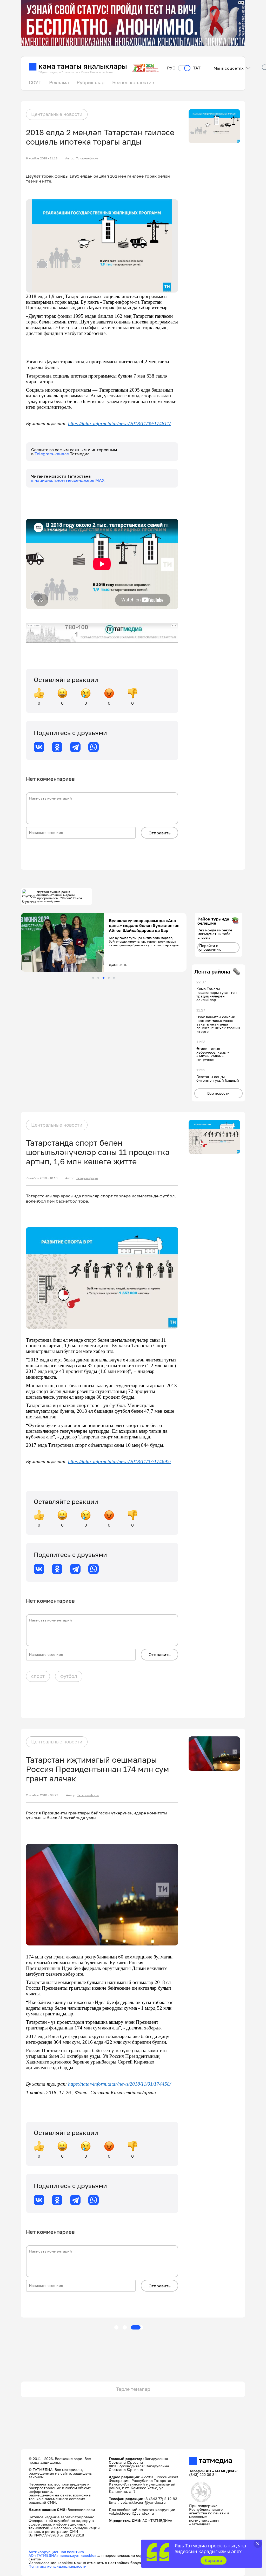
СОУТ (35, 82)
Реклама (59, 82)
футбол (69, 1676)
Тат (197, 68)
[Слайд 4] (109, 978)
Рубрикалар (91, 82)
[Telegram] (75, 747)
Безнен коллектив (133, 82)
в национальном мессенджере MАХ (68, 480)
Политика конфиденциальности (58, 2566)
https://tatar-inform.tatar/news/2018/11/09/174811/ (119, 423)
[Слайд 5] (114, 978)
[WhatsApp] (94, 747)
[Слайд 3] (104, 978)
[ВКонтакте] (39, 747)
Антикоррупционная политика (56, 2552)
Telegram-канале (52, 454)
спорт (38, 1676)
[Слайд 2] (98, 978)
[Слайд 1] (93, 978)
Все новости (218, 1093)
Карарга (213, 2560)
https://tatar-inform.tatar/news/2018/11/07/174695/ (119, 1461)
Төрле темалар (133, 2389)
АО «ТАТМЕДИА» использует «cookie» (62, 2555)
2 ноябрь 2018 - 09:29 (42, 1795)
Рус (171, 68)
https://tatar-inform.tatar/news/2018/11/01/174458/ (119, 2084)
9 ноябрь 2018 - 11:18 (42, 158)
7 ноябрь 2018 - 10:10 (42, 1178)
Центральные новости (57, 114)
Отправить (159, 833)
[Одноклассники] (57, 747)
